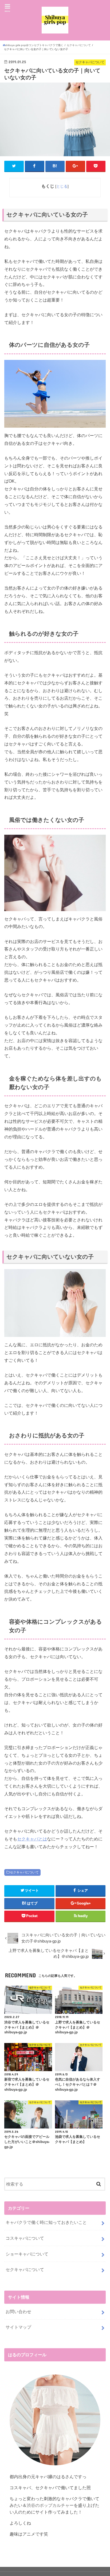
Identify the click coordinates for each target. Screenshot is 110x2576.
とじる (62, 186)
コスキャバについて (25, 2238)
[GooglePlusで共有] (75, 166)
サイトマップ (18, 2327)
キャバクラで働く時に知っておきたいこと (46, 2222)
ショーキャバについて (27, 2254)
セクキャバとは (32, 1839)
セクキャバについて (24, 1872)
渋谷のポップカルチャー (50, 2505)
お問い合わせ (18, 2312)
